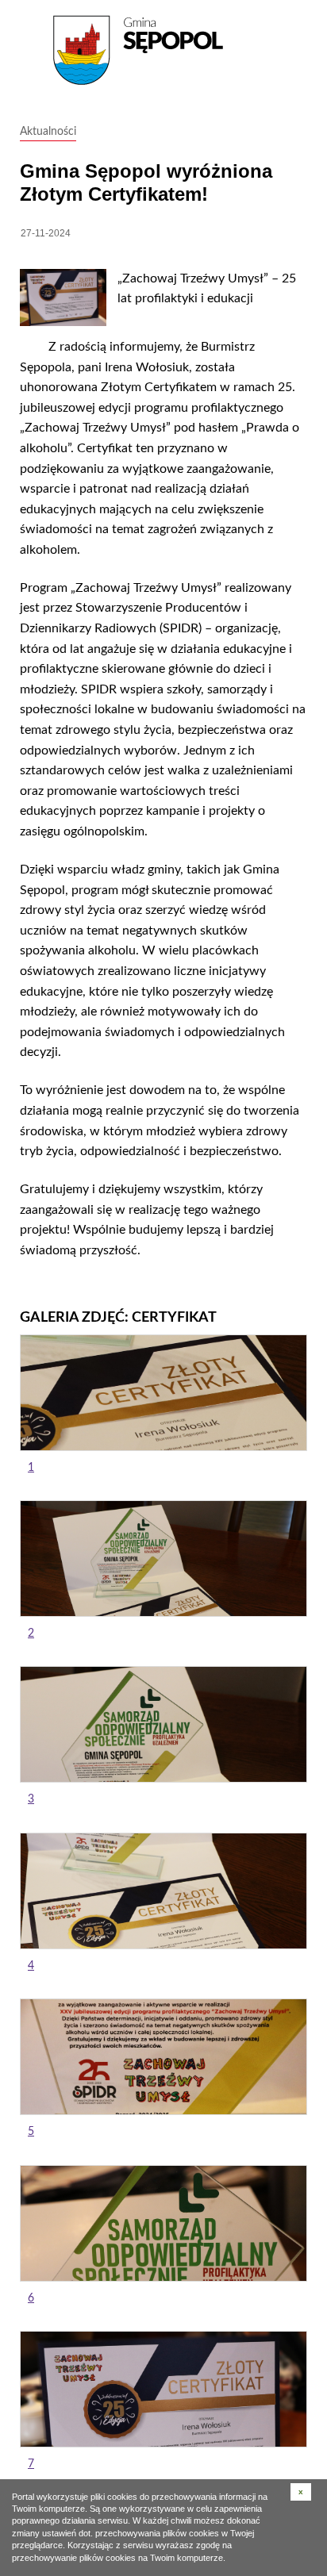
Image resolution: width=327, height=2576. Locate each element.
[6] (163, 2223)
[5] (163, 2057)
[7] (163, 2389)
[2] (163, 1559)
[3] (163, 1724)
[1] (163, 1393)
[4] (163, 1891)
